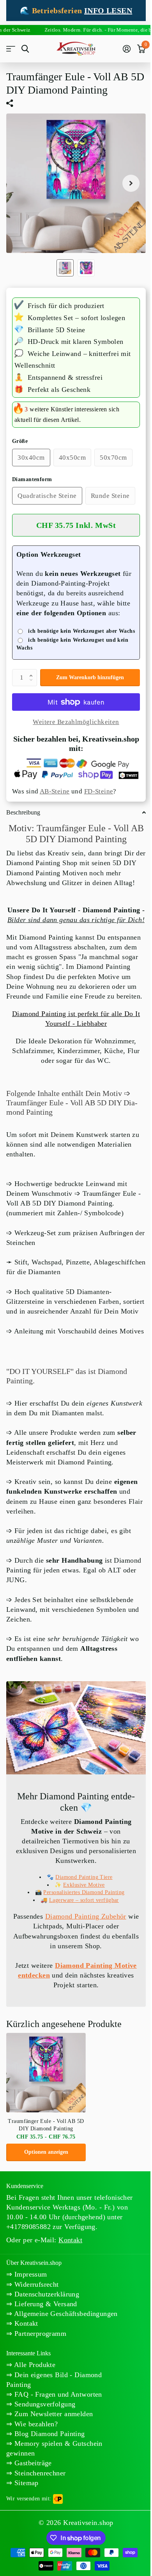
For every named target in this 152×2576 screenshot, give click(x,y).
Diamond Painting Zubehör (86, 1916)
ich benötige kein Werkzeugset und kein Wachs (72, 644)
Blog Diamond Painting (48, 2434)
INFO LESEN (108, 11)
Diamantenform (32, 479)
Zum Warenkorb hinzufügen (90, 677)
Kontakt (25, 2323)
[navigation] (65, 268)
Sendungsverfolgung (44, 2404)
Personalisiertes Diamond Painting (84, 1892)
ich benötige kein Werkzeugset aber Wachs (81, 631)
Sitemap (25, 2483)
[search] (25, 49)
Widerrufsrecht (35, 2284)
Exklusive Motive (84, 1885)
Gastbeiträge (32, 2463)
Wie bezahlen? (35, 2424)
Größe (20, 441)
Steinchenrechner (39, 2473)
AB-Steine (55, 791)
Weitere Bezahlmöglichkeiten (76, 722)
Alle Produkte (34, 2365)
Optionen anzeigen (46, 2152)
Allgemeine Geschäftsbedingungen (65, 2314)
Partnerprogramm (39, 2333)
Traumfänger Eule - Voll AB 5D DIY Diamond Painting (46, 2125)
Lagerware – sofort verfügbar (84, 1900)
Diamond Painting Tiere (84, 1877)
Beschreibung (23, 812)
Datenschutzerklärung (46, 2294)
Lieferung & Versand (44, 2304)
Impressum (29, 2274)
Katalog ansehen (11, 49)
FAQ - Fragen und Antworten (57, 2394)
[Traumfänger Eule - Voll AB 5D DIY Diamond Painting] (46, 2073)
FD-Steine (99, 791)
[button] (33, 671)
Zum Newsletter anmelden (52, 2414)
